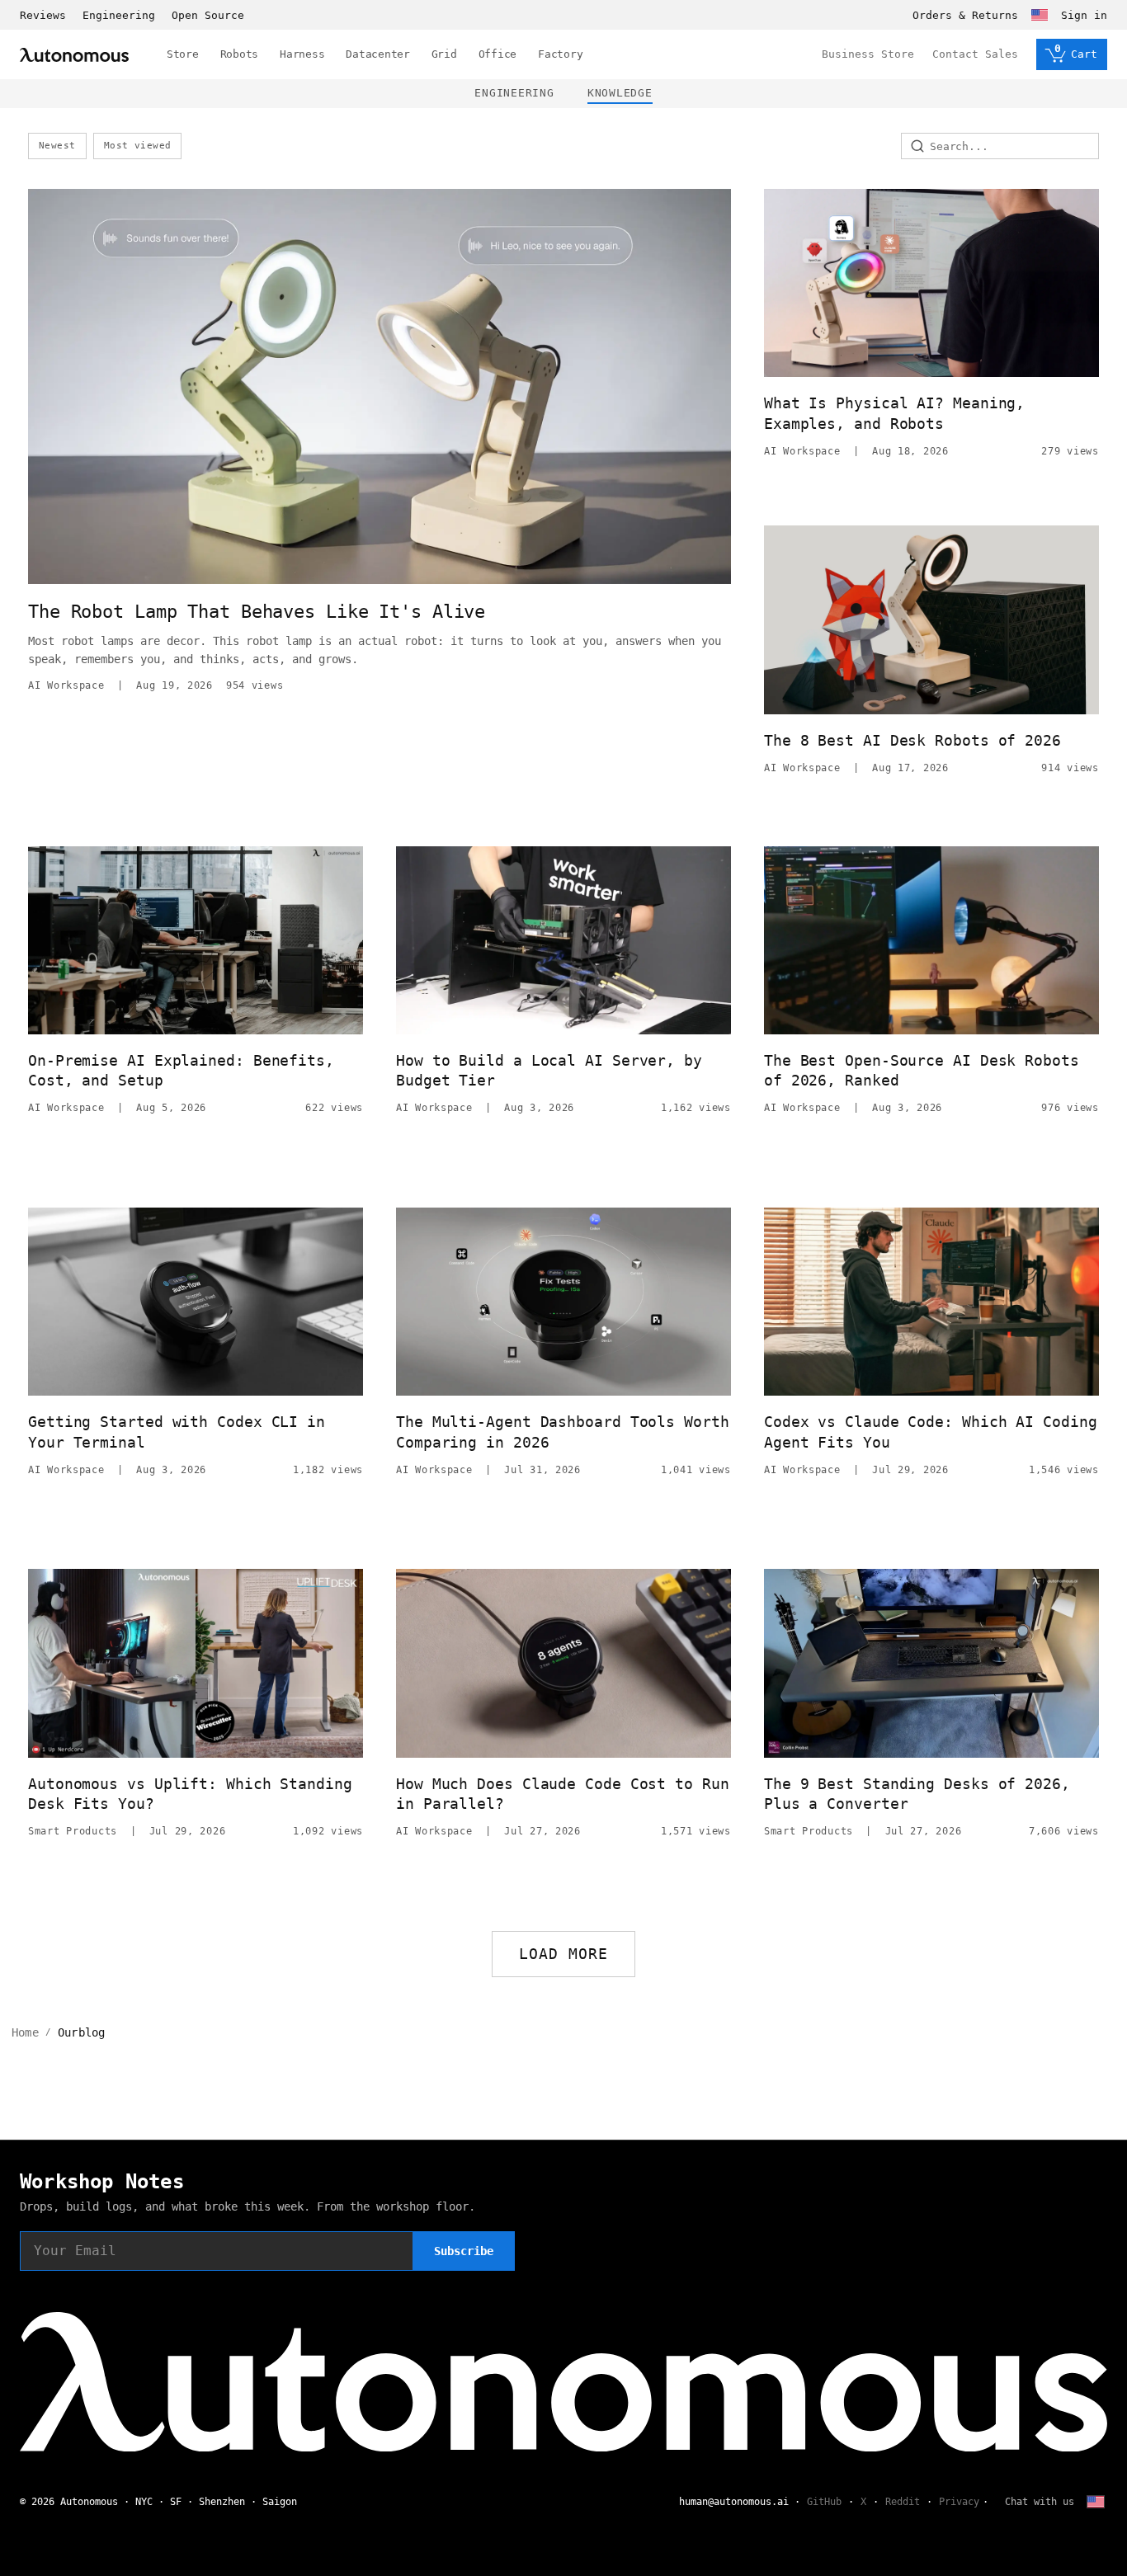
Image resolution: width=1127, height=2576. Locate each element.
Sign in (1084, 15)
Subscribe (464, 2251)
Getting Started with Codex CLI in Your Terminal (177, 1432)
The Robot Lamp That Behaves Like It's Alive (257, 612)
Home (25, 2032)
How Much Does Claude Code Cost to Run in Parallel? (563, 1794)
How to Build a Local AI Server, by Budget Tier (549, 1070)
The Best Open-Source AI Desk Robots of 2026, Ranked (922, 1070)
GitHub (824, 2502)
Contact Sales (975, 54)
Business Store (868, 54)
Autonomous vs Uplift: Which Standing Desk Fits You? (190, 1794)
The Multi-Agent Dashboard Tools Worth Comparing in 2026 (563, 1432)
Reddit (903, 2502)
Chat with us (1040, 2502)
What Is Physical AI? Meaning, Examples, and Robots (894, 413)
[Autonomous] (74, 55)
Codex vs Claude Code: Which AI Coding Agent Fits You (931, 1432)
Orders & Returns (965, 15)
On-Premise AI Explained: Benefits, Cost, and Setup (181, 1070)
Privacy (959, 2502)
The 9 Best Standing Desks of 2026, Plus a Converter (917, 1794)
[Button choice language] (1040, 15)
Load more (564, 1954)
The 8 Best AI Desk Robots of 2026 (912, 740)
